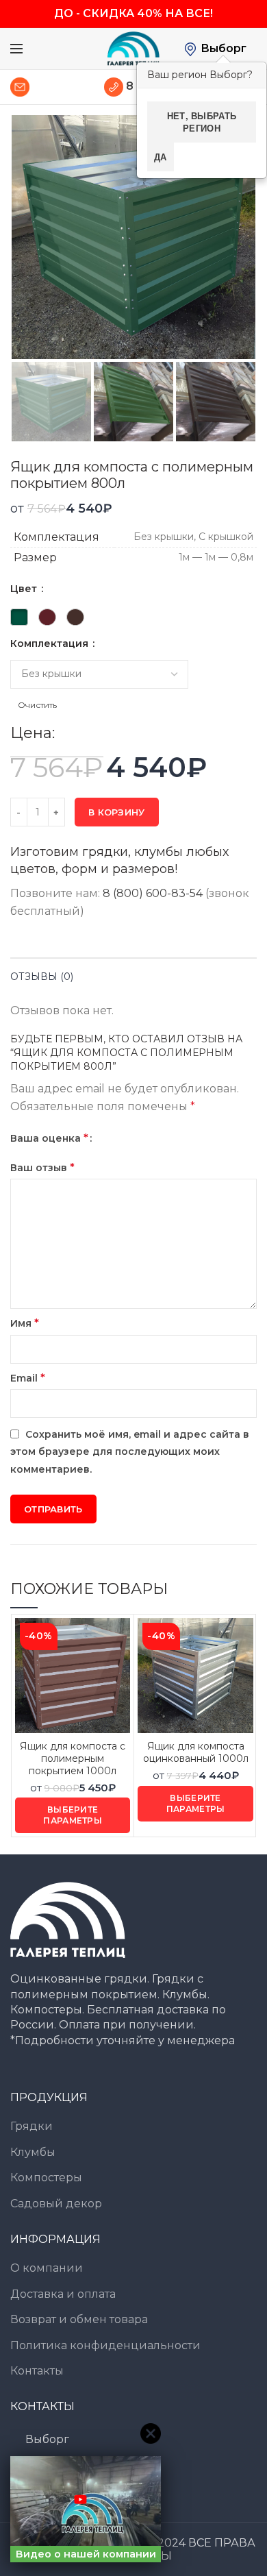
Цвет (25, 589)
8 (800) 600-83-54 (153, 893)
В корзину (117, 812)
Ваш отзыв (42, 1167)
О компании (47, 2268)
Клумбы (33, 2152)
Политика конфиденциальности (105, 2345)
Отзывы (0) (42, 977)
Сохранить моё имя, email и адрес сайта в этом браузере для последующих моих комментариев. (130, 1452)
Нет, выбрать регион (202, 122)
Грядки (31, 2126)
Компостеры (46, 2178)
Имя (25, 1323)
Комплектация (51, 643)
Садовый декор (56, 2204)
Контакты (37, 2371)
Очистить (37, 705)
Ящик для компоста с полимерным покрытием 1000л (73, 1758)
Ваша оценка (49, 1138)
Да (161, 157)
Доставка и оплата (63, 2294)
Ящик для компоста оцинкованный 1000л (196, 1752)
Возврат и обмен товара (79, 2319)
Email (28, 1378)
